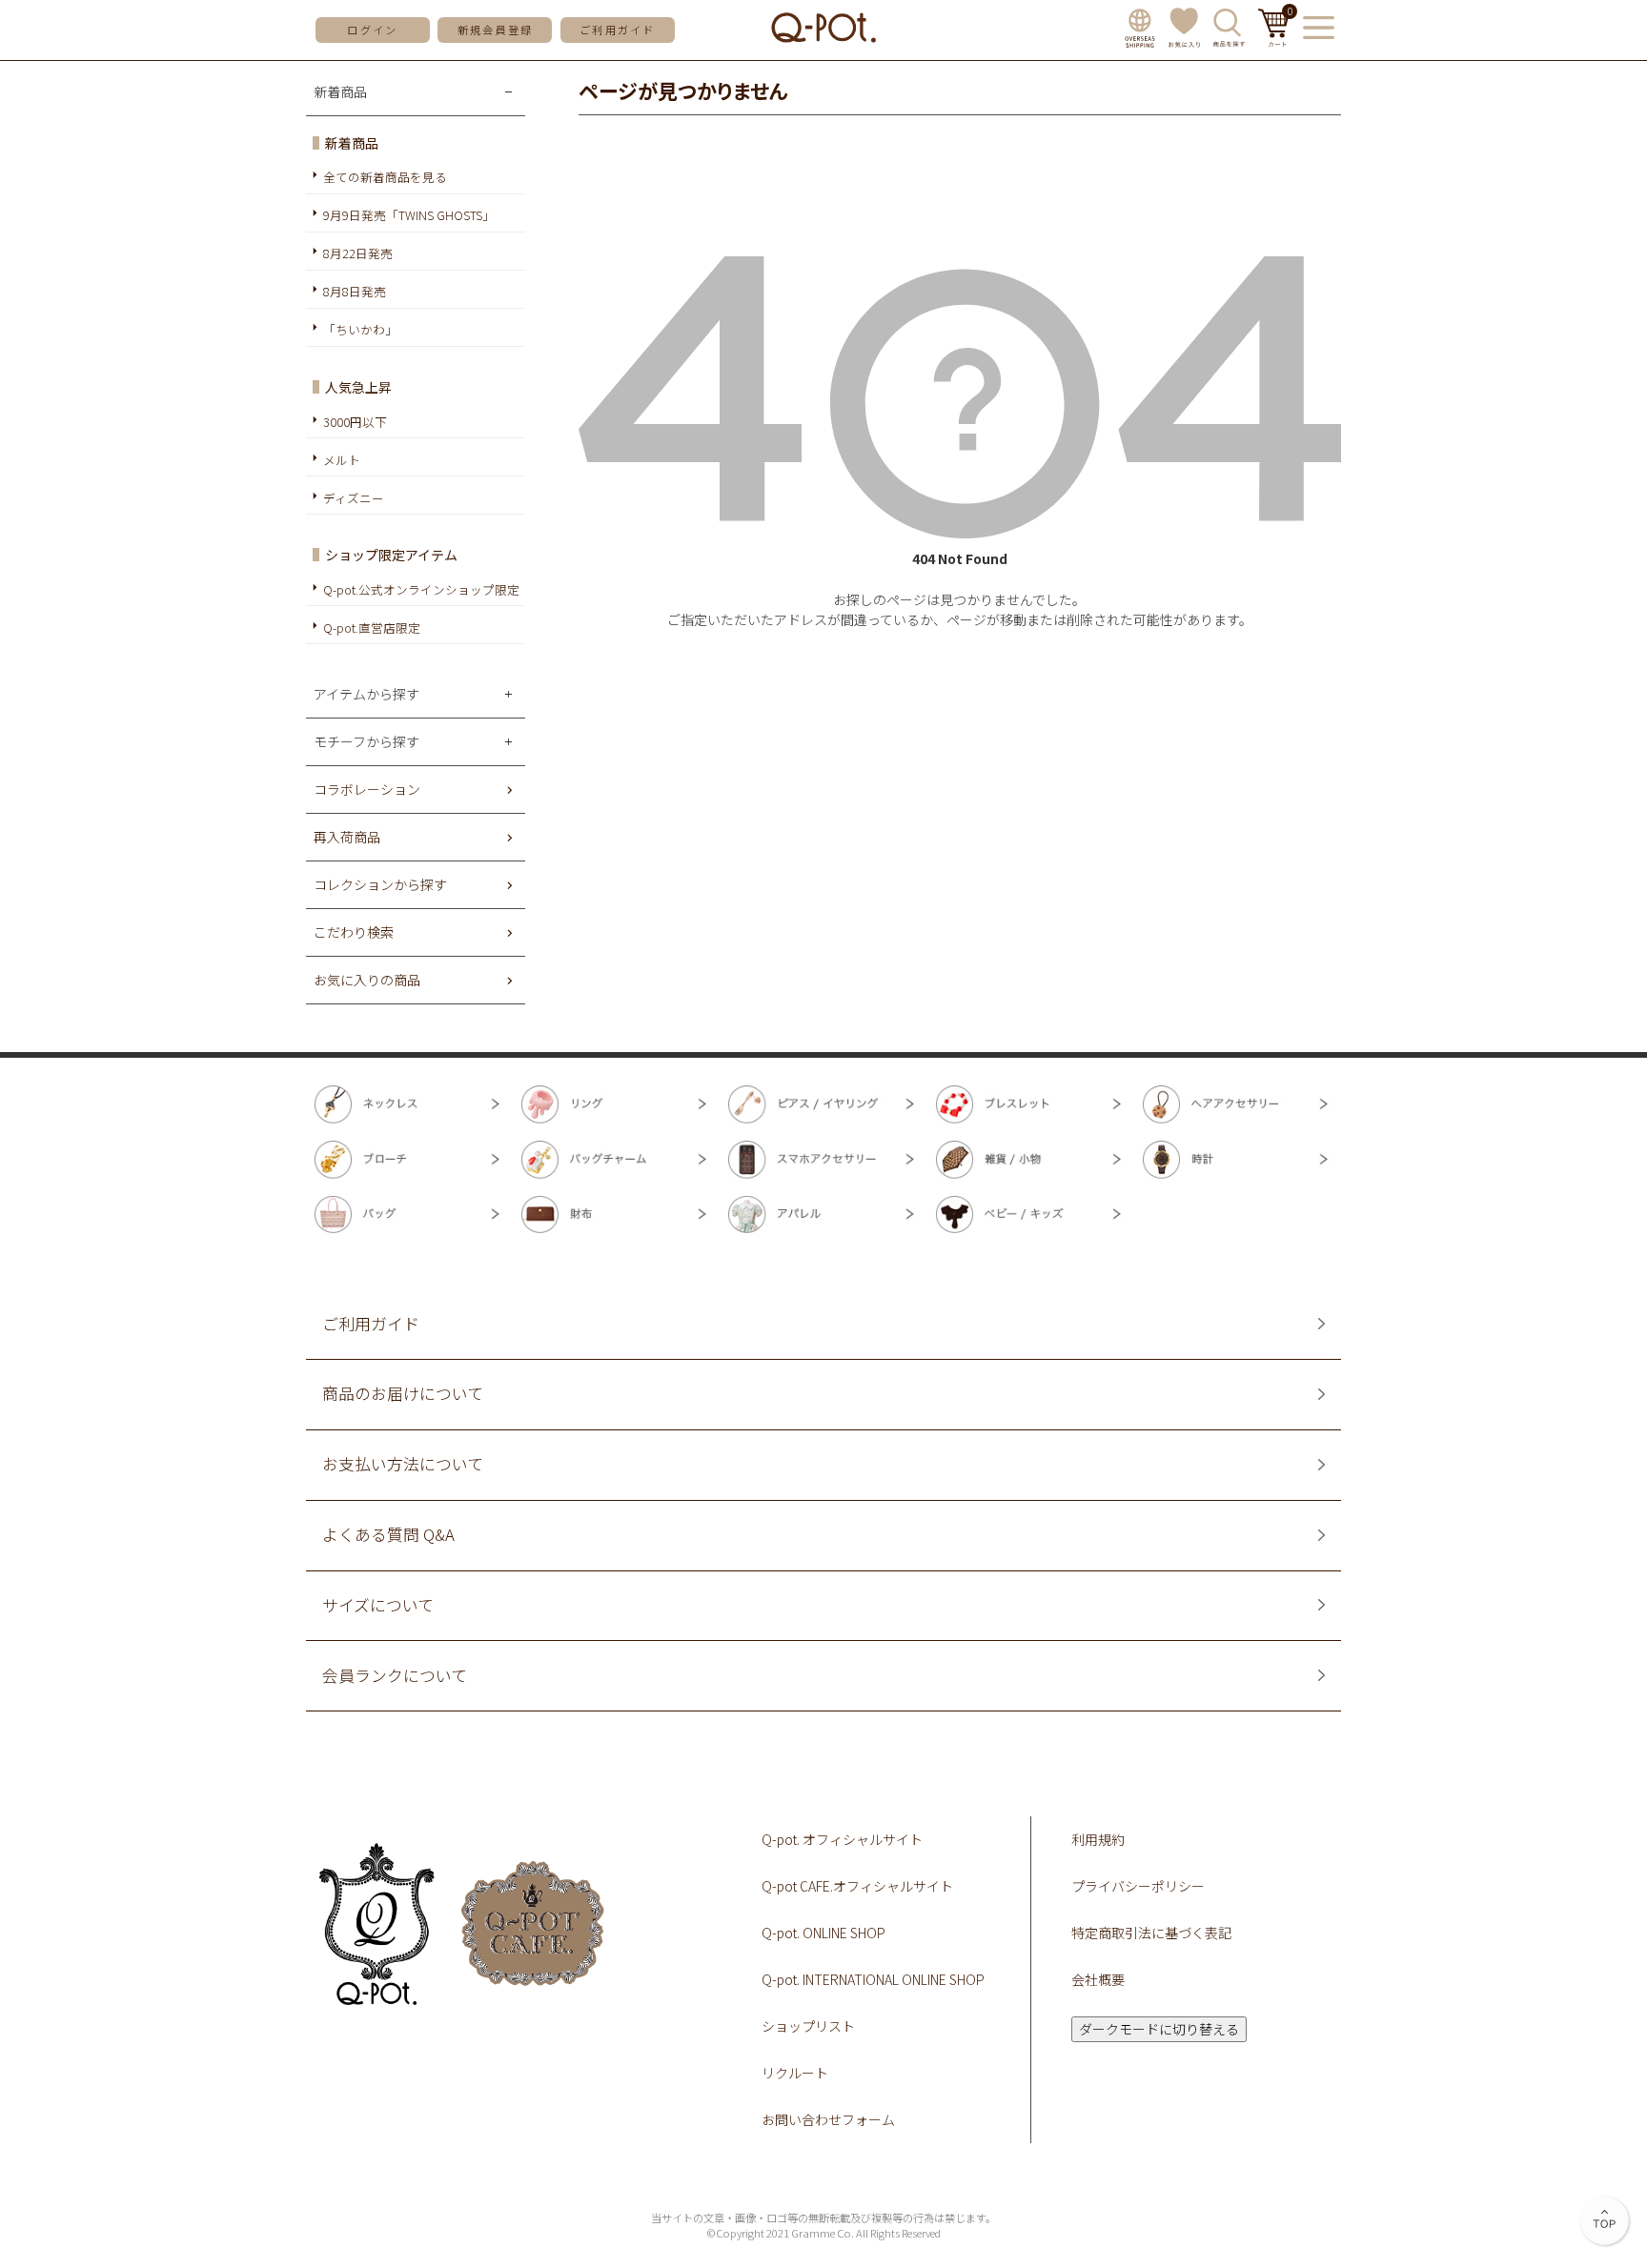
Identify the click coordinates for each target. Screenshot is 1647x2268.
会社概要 (1098, 1979)
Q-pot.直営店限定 (372, 628)
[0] (1274, 41)
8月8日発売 (355, 291)
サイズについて (378, 1605)
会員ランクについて (395, 1676)
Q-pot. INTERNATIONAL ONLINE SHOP (873, 1979)
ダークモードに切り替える (1159, 2029)
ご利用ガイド (617, 30)
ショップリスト (808, 2026)
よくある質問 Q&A (388, 1535)
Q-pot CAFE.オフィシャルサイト (857, 1886)
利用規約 (1098, 1839)
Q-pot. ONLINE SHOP (823, 1933)
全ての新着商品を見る (385, 177)
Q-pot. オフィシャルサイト (842, 1839)
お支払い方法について (403, 1464)
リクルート (795, 2073)
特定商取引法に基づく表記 (1151, 1933)
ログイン (372, 30)
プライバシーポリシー (1138, 1886)
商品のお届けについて (403, 1394)
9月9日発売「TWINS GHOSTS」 (409, 215)
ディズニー (354, 498)
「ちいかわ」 (360, 329)
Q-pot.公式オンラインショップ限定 (421, 589)
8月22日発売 (358, 253)
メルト (342, 460)
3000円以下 (355, 422)
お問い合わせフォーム (828, 2119)
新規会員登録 (495, 30)
